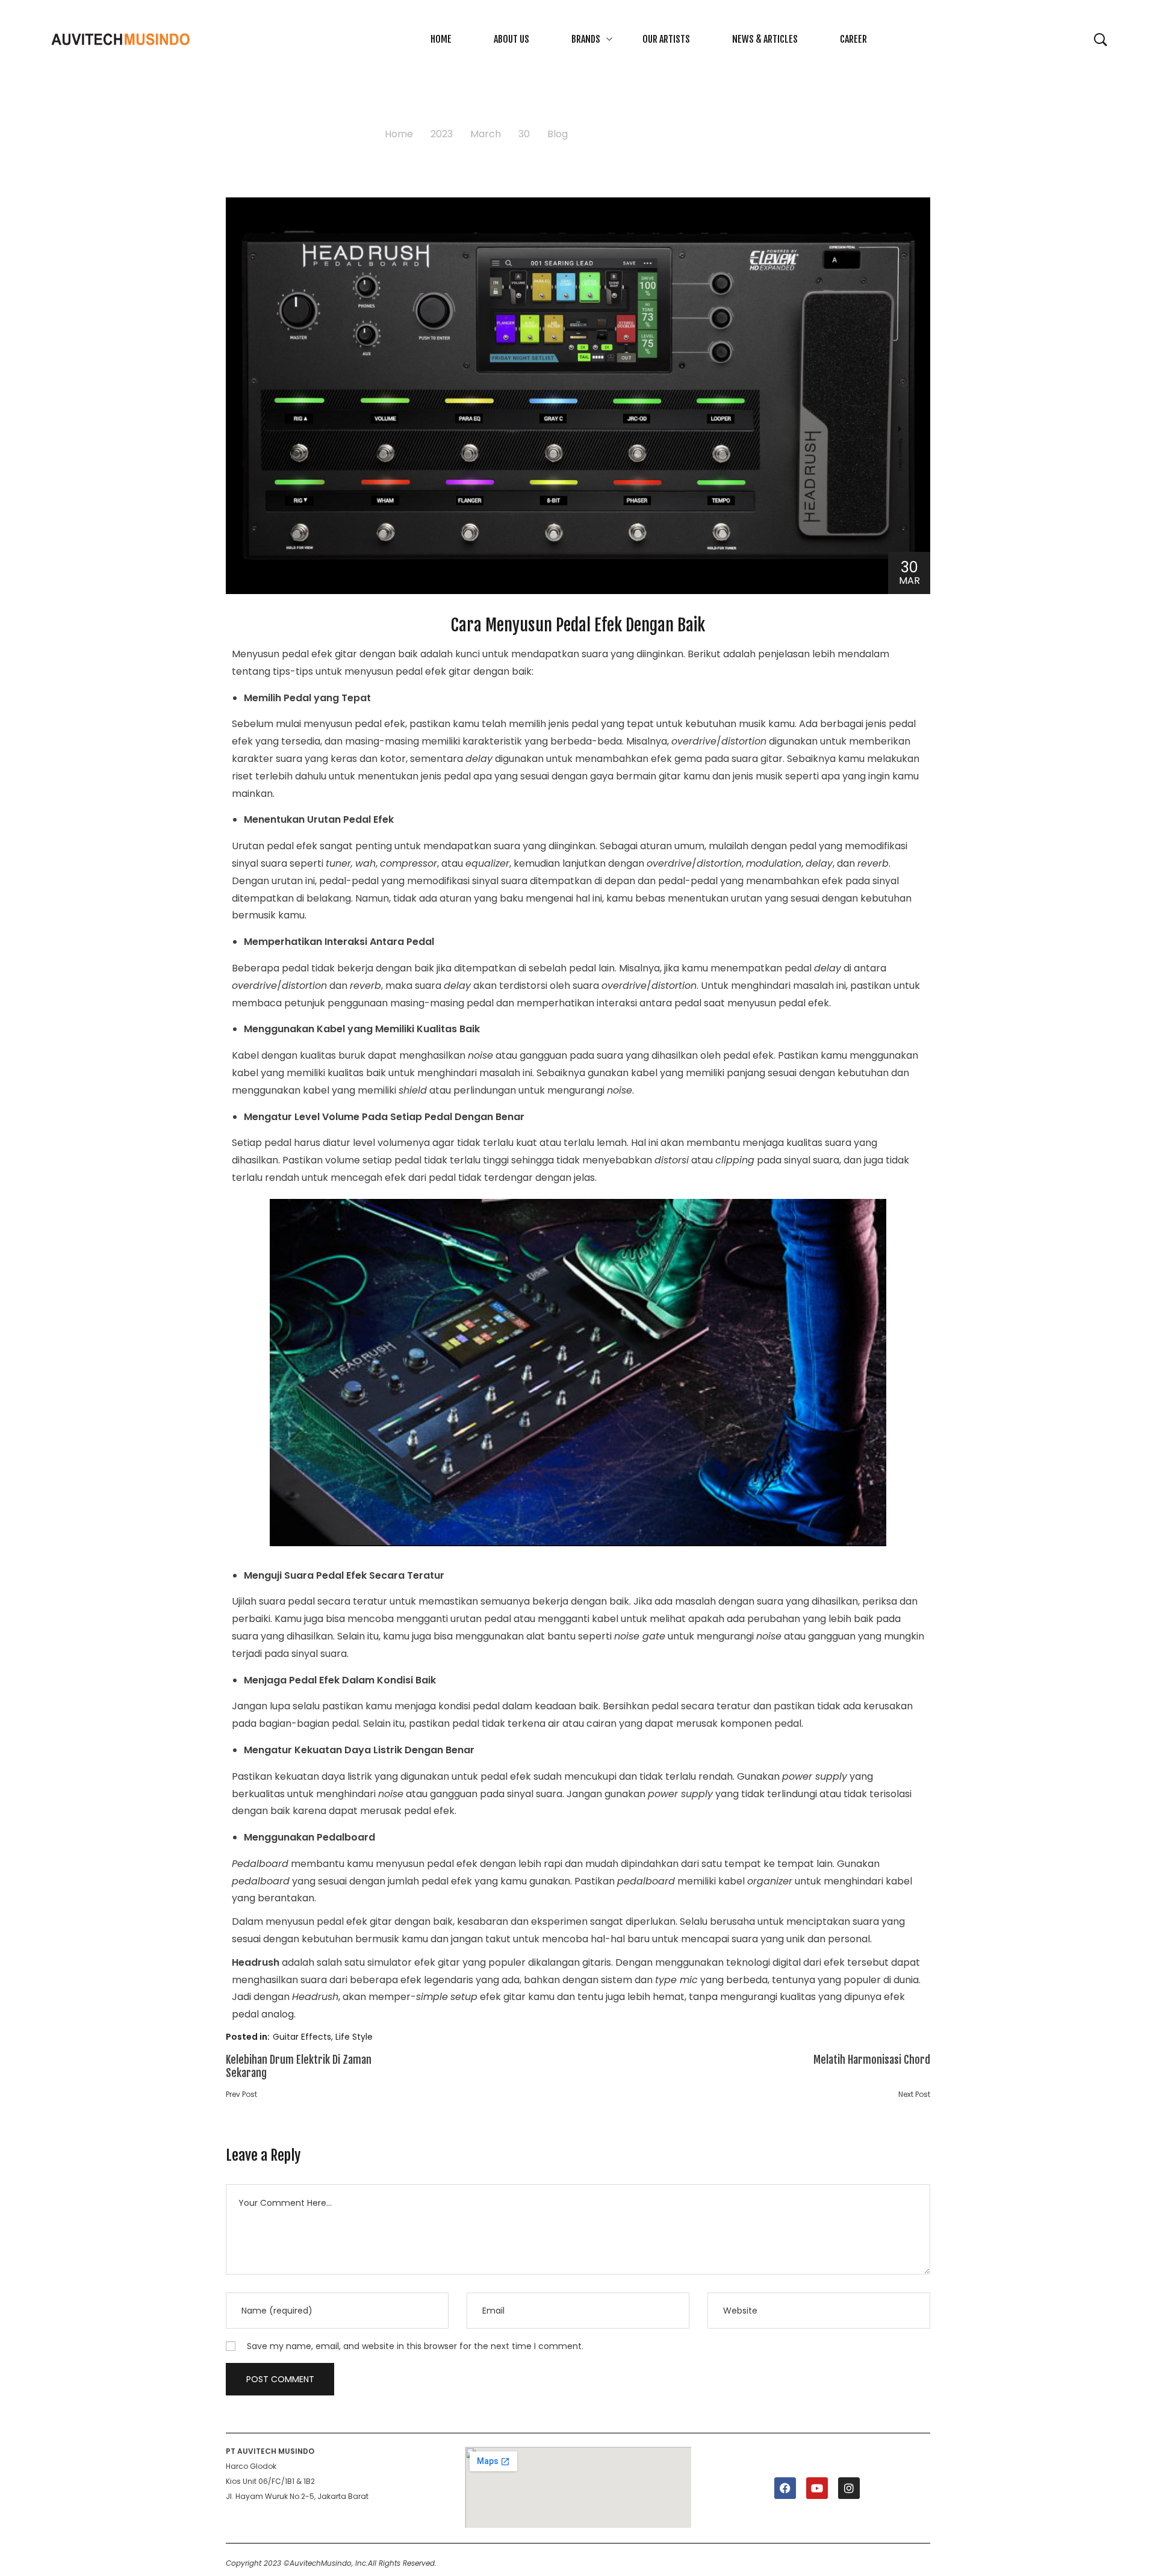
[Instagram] (849, 2488)
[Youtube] (817, 2488)
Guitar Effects (302, 2037)
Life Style (354, 2037)
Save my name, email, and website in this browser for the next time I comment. (415, 2346)
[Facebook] (785, 2488)
